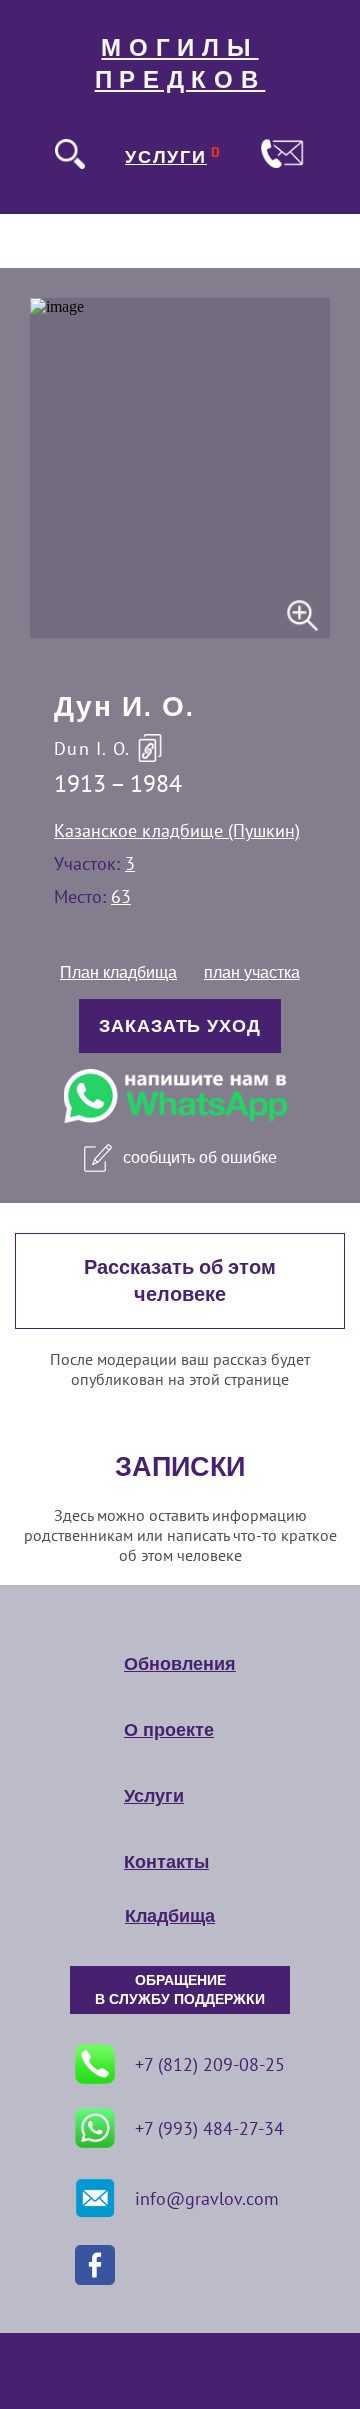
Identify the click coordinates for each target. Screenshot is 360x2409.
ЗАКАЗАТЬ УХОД (180, 1026)
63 (121, 896)
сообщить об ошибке (200, 1157)
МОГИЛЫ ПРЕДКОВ (180, 64)
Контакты (166, 1862)
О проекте (169, 1730)
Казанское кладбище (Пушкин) (177, 830)
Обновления (180, 1664)
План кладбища (118, 972)
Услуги (154, 1796)
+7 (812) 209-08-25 (210, 2064)
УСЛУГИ (166, 157)
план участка (252, 972)
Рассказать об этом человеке (180, 1281)
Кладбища (170, 1916)
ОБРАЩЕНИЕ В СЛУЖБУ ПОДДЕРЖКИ (180, 1990)
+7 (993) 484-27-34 (209, 2128)
